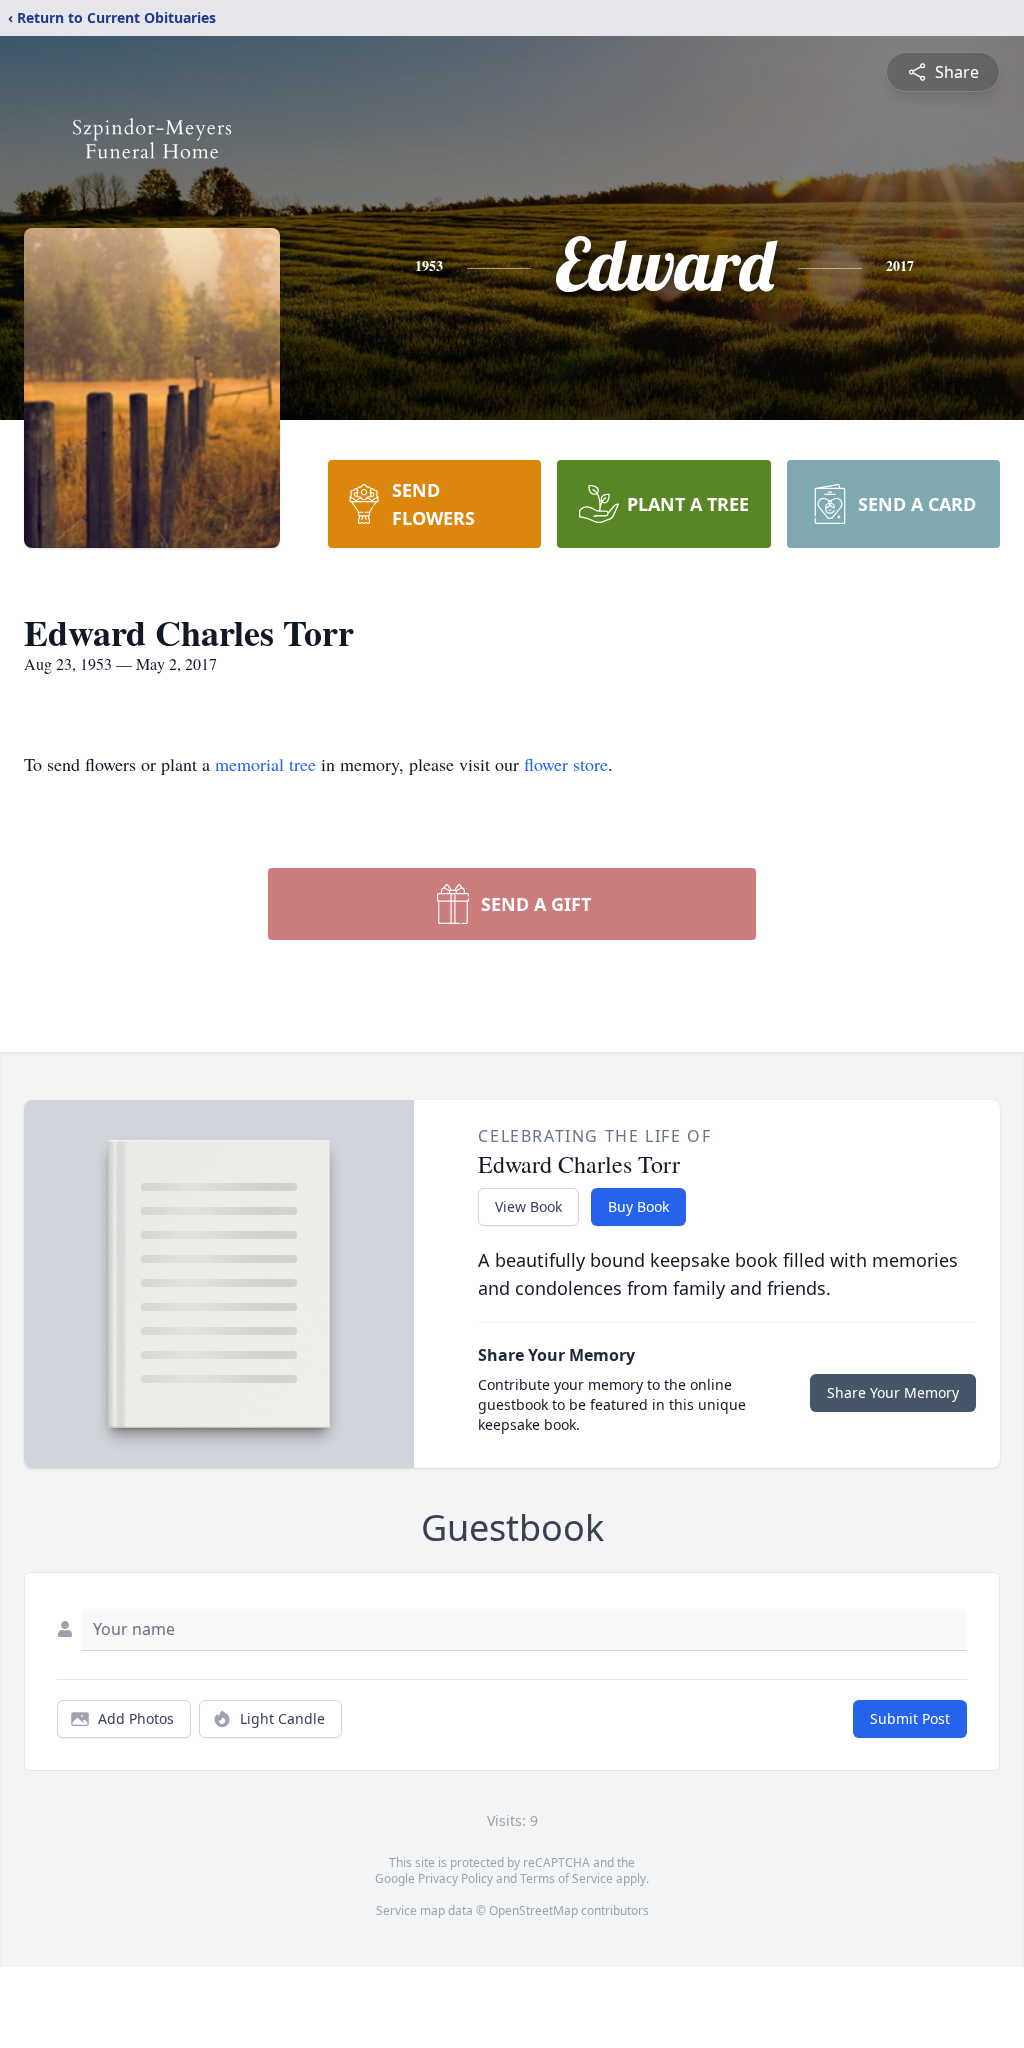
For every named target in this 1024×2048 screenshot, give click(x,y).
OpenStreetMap (533, 1910)
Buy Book (638, 1206)
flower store (566, 764)
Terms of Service (566, 1878)
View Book (528, 1206)
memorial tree (265, 764)
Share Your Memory (893, 1392)
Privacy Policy (455, 1878)
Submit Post (910, 1718)
